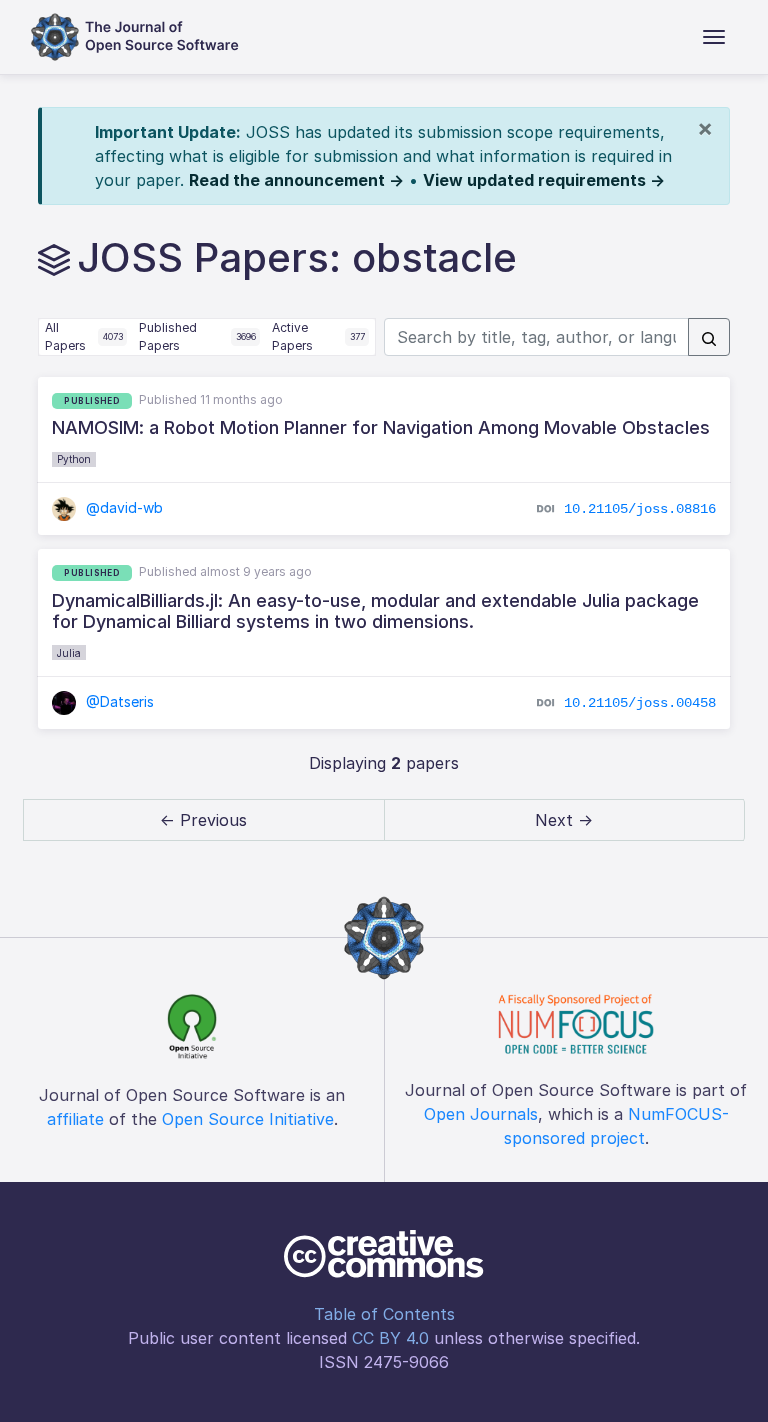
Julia (69, 653)
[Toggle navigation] (714, 37)
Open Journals (481, 1114)
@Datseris (118, 701)
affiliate (75, 1119)
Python (74, 459)
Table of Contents (384, 1314)
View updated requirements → (544, 180)
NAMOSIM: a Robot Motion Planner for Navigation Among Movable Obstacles (381, 427)
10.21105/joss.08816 (640, 509)
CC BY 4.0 (390, 1338)
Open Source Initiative (248, 1119)
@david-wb (122, 507)
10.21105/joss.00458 (640, 703)
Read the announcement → (296, 180)
